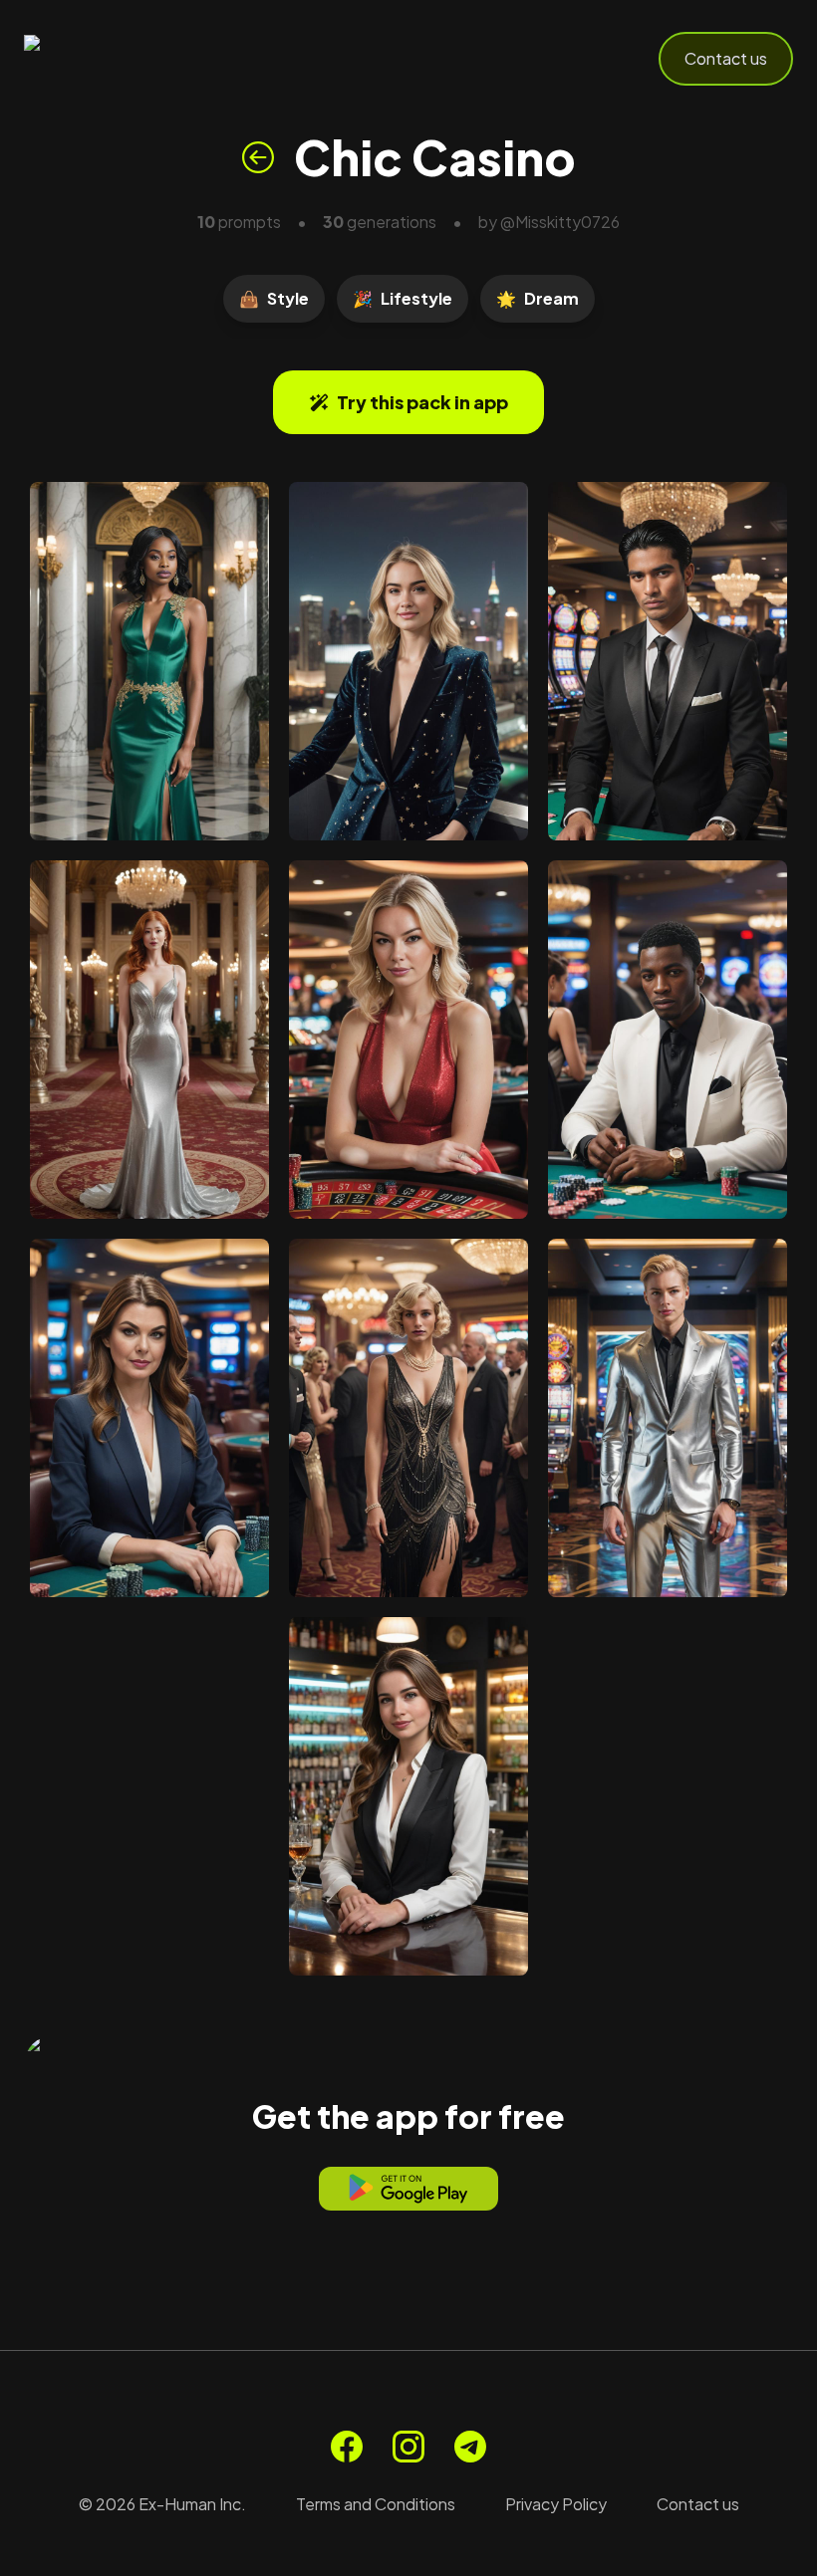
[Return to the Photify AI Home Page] (122, 59)
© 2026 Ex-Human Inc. (162, 2504)
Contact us (726, 58)
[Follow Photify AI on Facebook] (347, 2447)
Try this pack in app (422, 402)
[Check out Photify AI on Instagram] (408, 2447)
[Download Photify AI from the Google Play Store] (408, 2189)
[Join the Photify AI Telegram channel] (470, 2447)
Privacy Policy (556, 2504)
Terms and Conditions (376, 2504)
